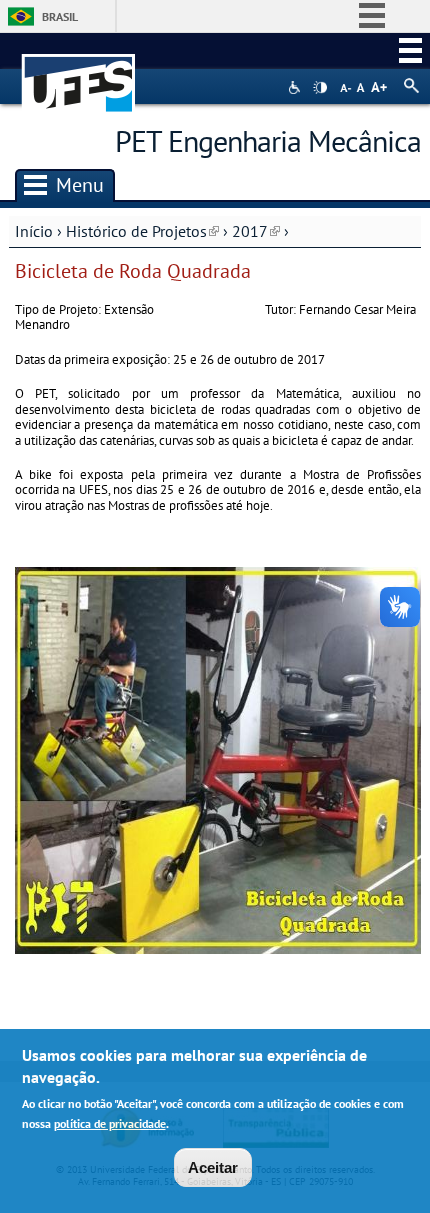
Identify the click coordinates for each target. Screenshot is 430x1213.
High (320, 88)
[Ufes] (79, 73)
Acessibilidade (296, 87)
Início (34, 231)
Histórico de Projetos (142, 231)
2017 (256, 231)
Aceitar (213, 1167)
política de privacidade (110, 1123)
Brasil (60, 16)
